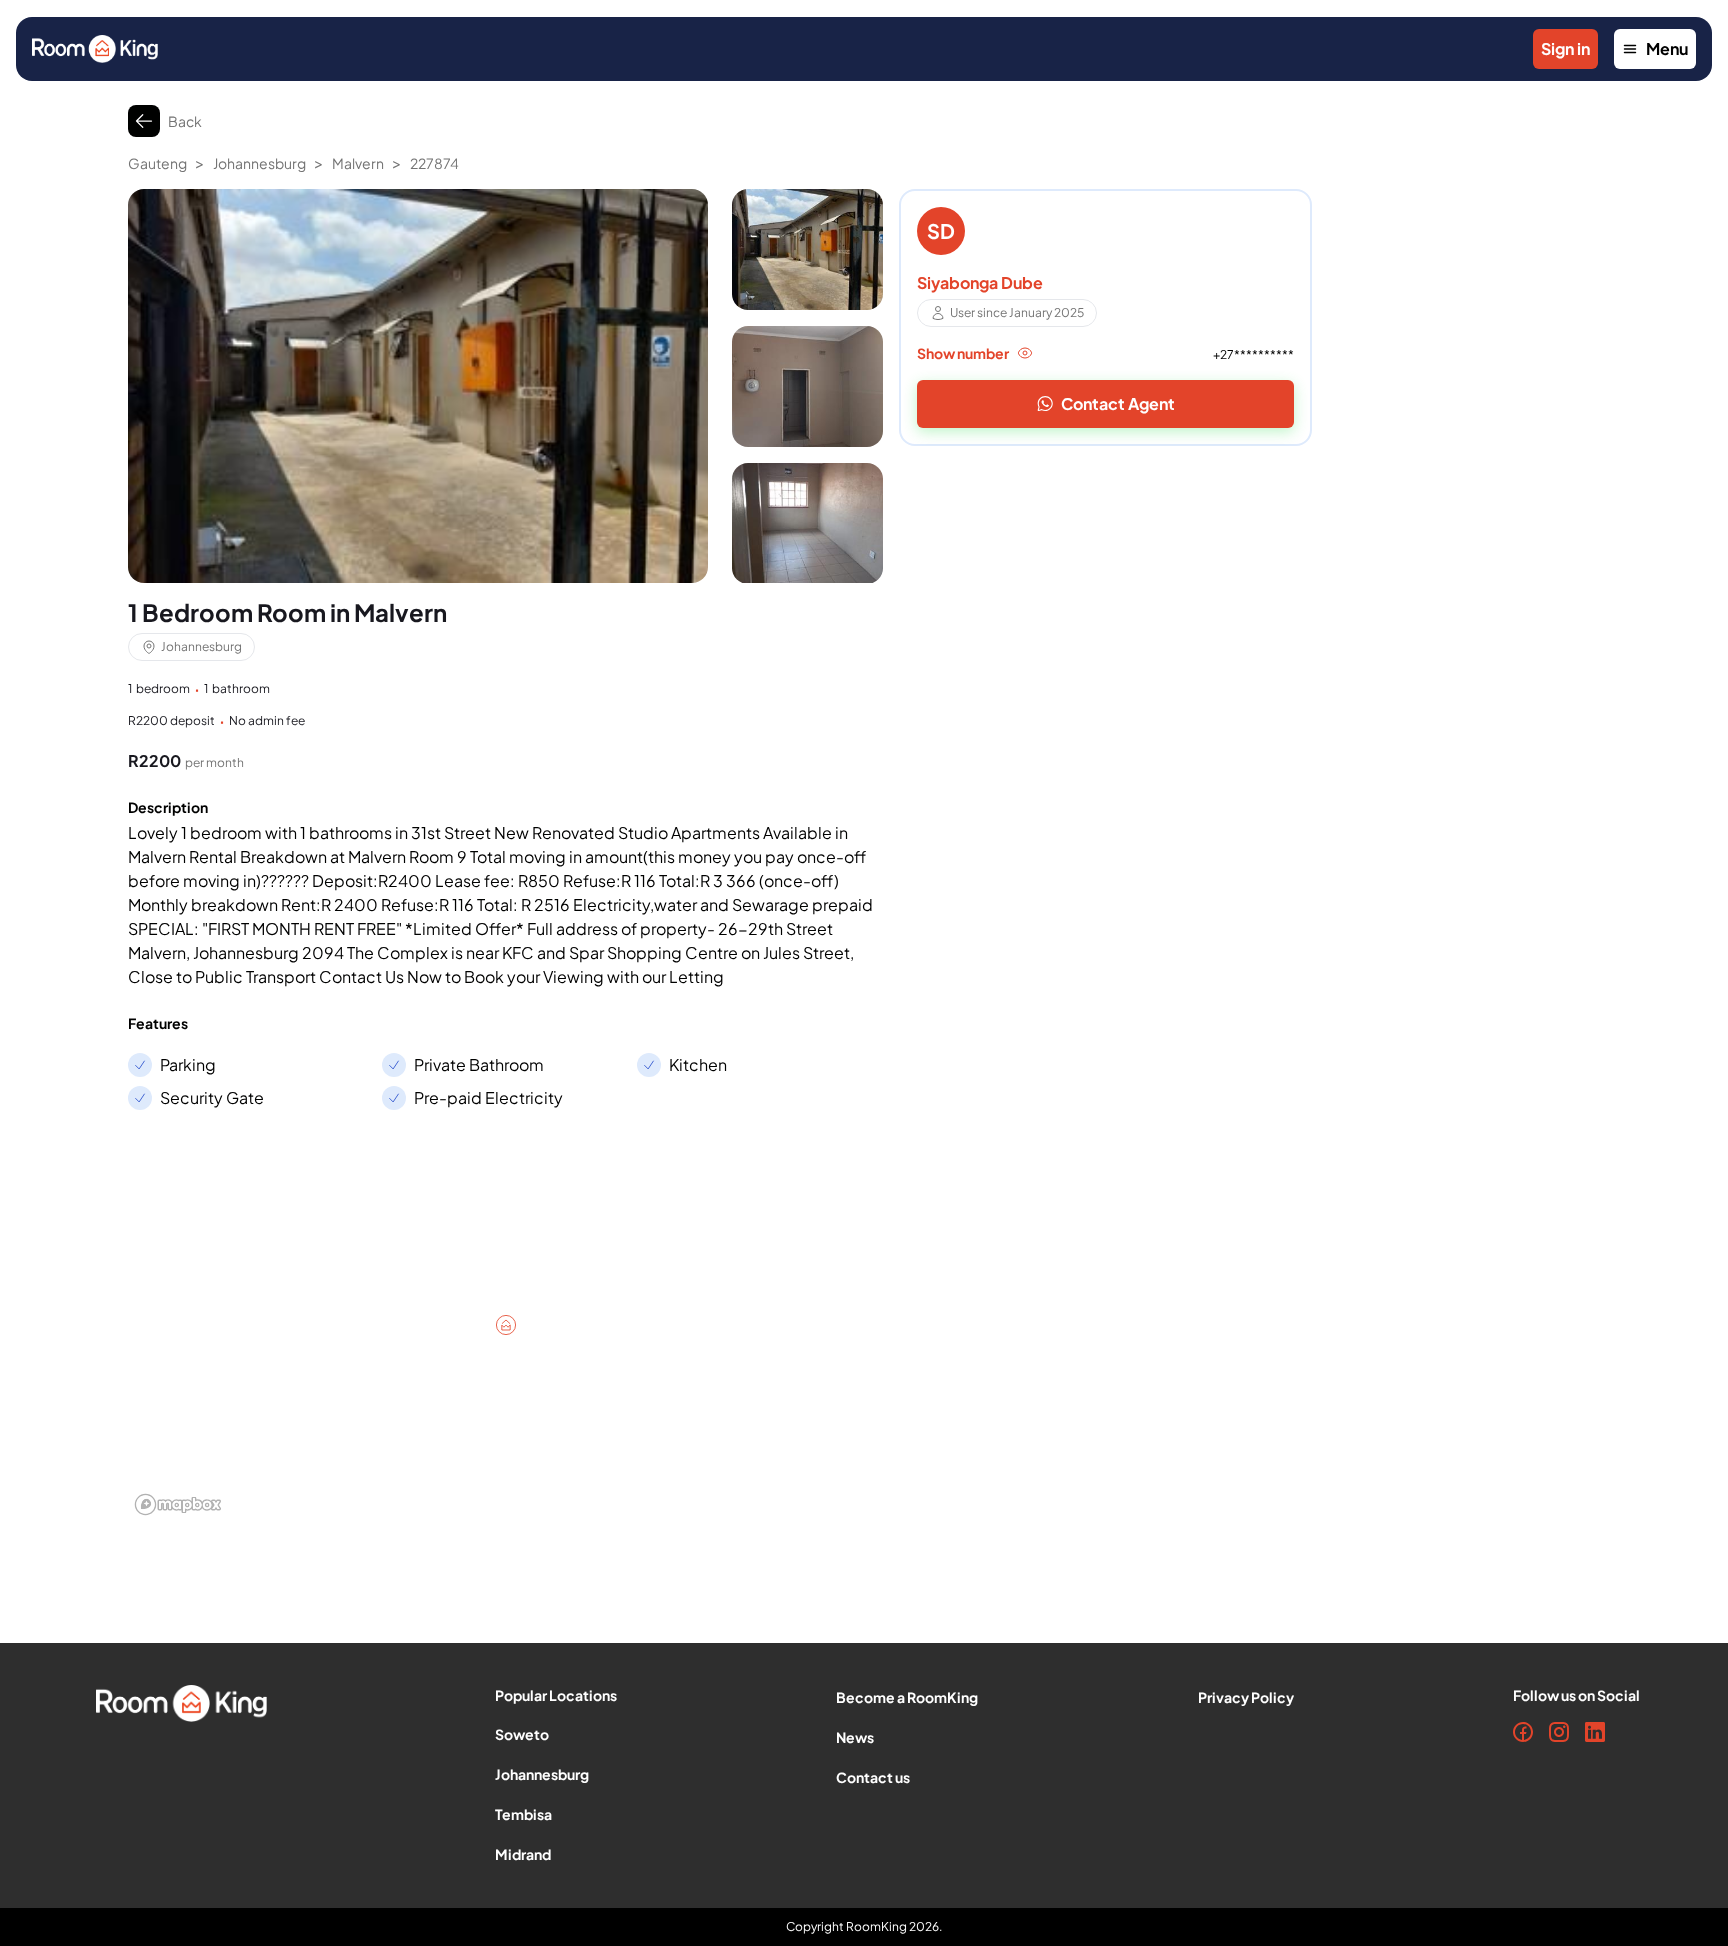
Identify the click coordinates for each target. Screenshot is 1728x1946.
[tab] (807, 249)
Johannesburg (259, 163)
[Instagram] (1559, 1732)
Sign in (1565, 48)
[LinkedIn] (1595, 1732)
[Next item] (688, 398)
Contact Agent (1118, 403)
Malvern (358, 163)
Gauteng (157, 163)
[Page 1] (807, 249)
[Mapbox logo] (178, 1504)
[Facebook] (1523, 1732)
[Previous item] (148, 398)
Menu (1667, 48)
